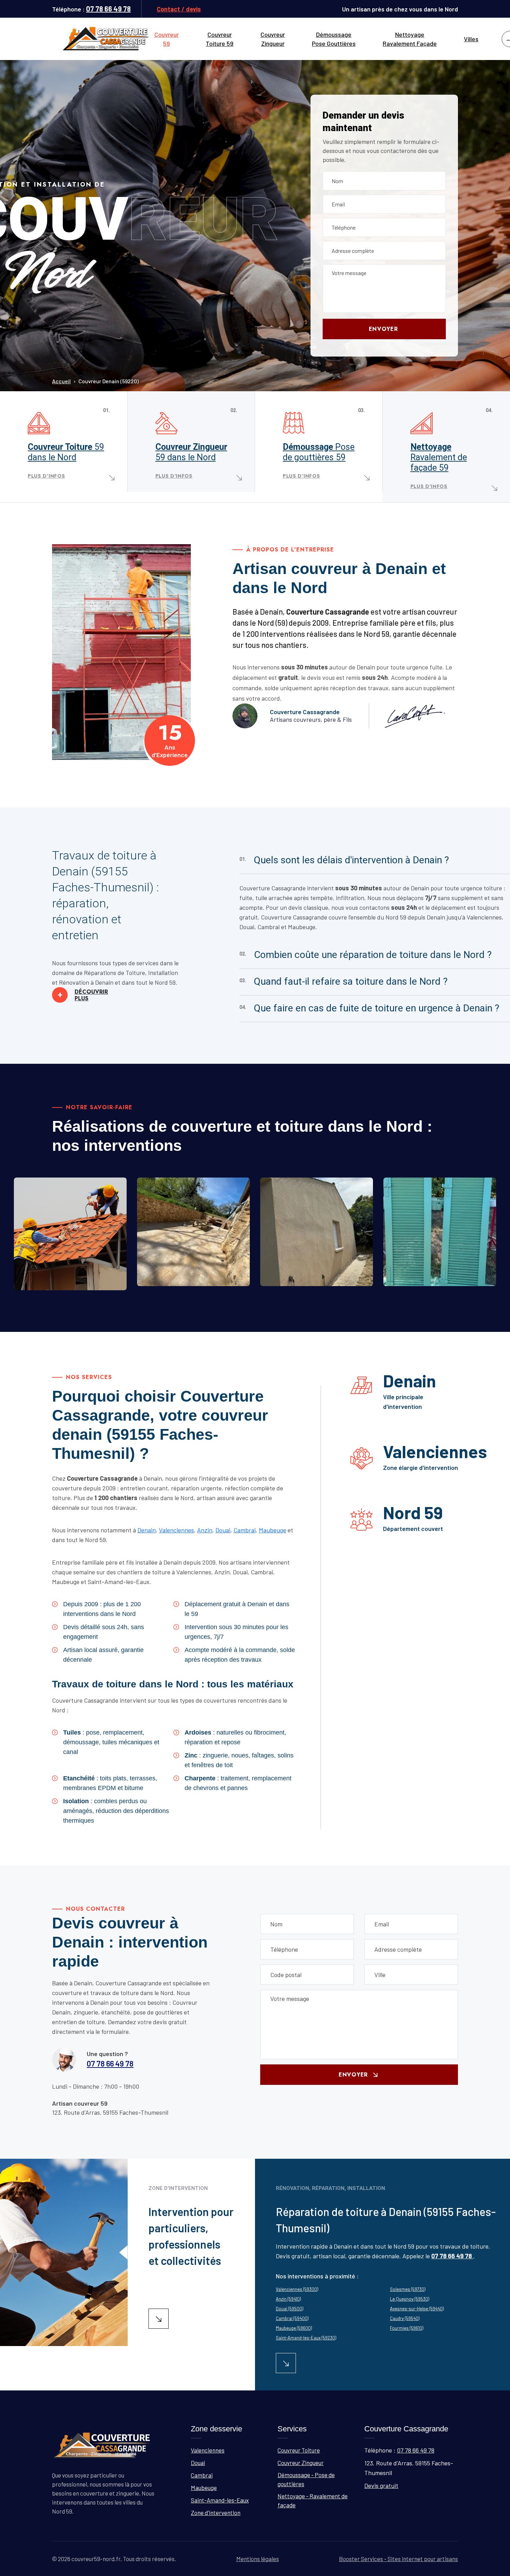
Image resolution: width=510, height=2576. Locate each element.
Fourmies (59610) (407, 2328)
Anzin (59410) (288, 2299)
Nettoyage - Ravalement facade (443, 1277)
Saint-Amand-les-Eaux (220, 2500)
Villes (471, 39)
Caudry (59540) (405, 2318)
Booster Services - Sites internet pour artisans (398, 2559)
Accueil (61, 381)
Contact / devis (179, 9)
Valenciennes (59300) (297, 2289)
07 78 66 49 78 (108, 9)
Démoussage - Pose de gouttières (306, 2479)
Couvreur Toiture (66, 452)
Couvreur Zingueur (273, 39)
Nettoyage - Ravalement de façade (313, 2500)
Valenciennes (176, 1530)
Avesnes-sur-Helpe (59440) (417, 2309)
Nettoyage (439, 457)
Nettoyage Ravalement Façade (410, 39)
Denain (147, 1530)
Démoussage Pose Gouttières (334, 39)
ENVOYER (383, 329)
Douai (223, 1530)
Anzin (205, 1530)
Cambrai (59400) (292, 2318)
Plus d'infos (46, 476)
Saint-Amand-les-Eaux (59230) (306, 2338)
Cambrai (245, 1530)
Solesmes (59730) (408, 2289)
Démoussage (319, 452)
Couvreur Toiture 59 (220, 39)
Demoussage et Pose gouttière (314, 1277)
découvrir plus (83, 995)
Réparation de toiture (69, 1286)
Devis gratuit (381, 2485)
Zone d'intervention (216, 2513)
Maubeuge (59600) (294, 2328)
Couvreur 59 (167, 39)
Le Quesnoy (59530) (410, 2299)
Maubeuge (273, 1530)
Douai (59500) (290, 2309)
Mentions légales (258, 2559)
